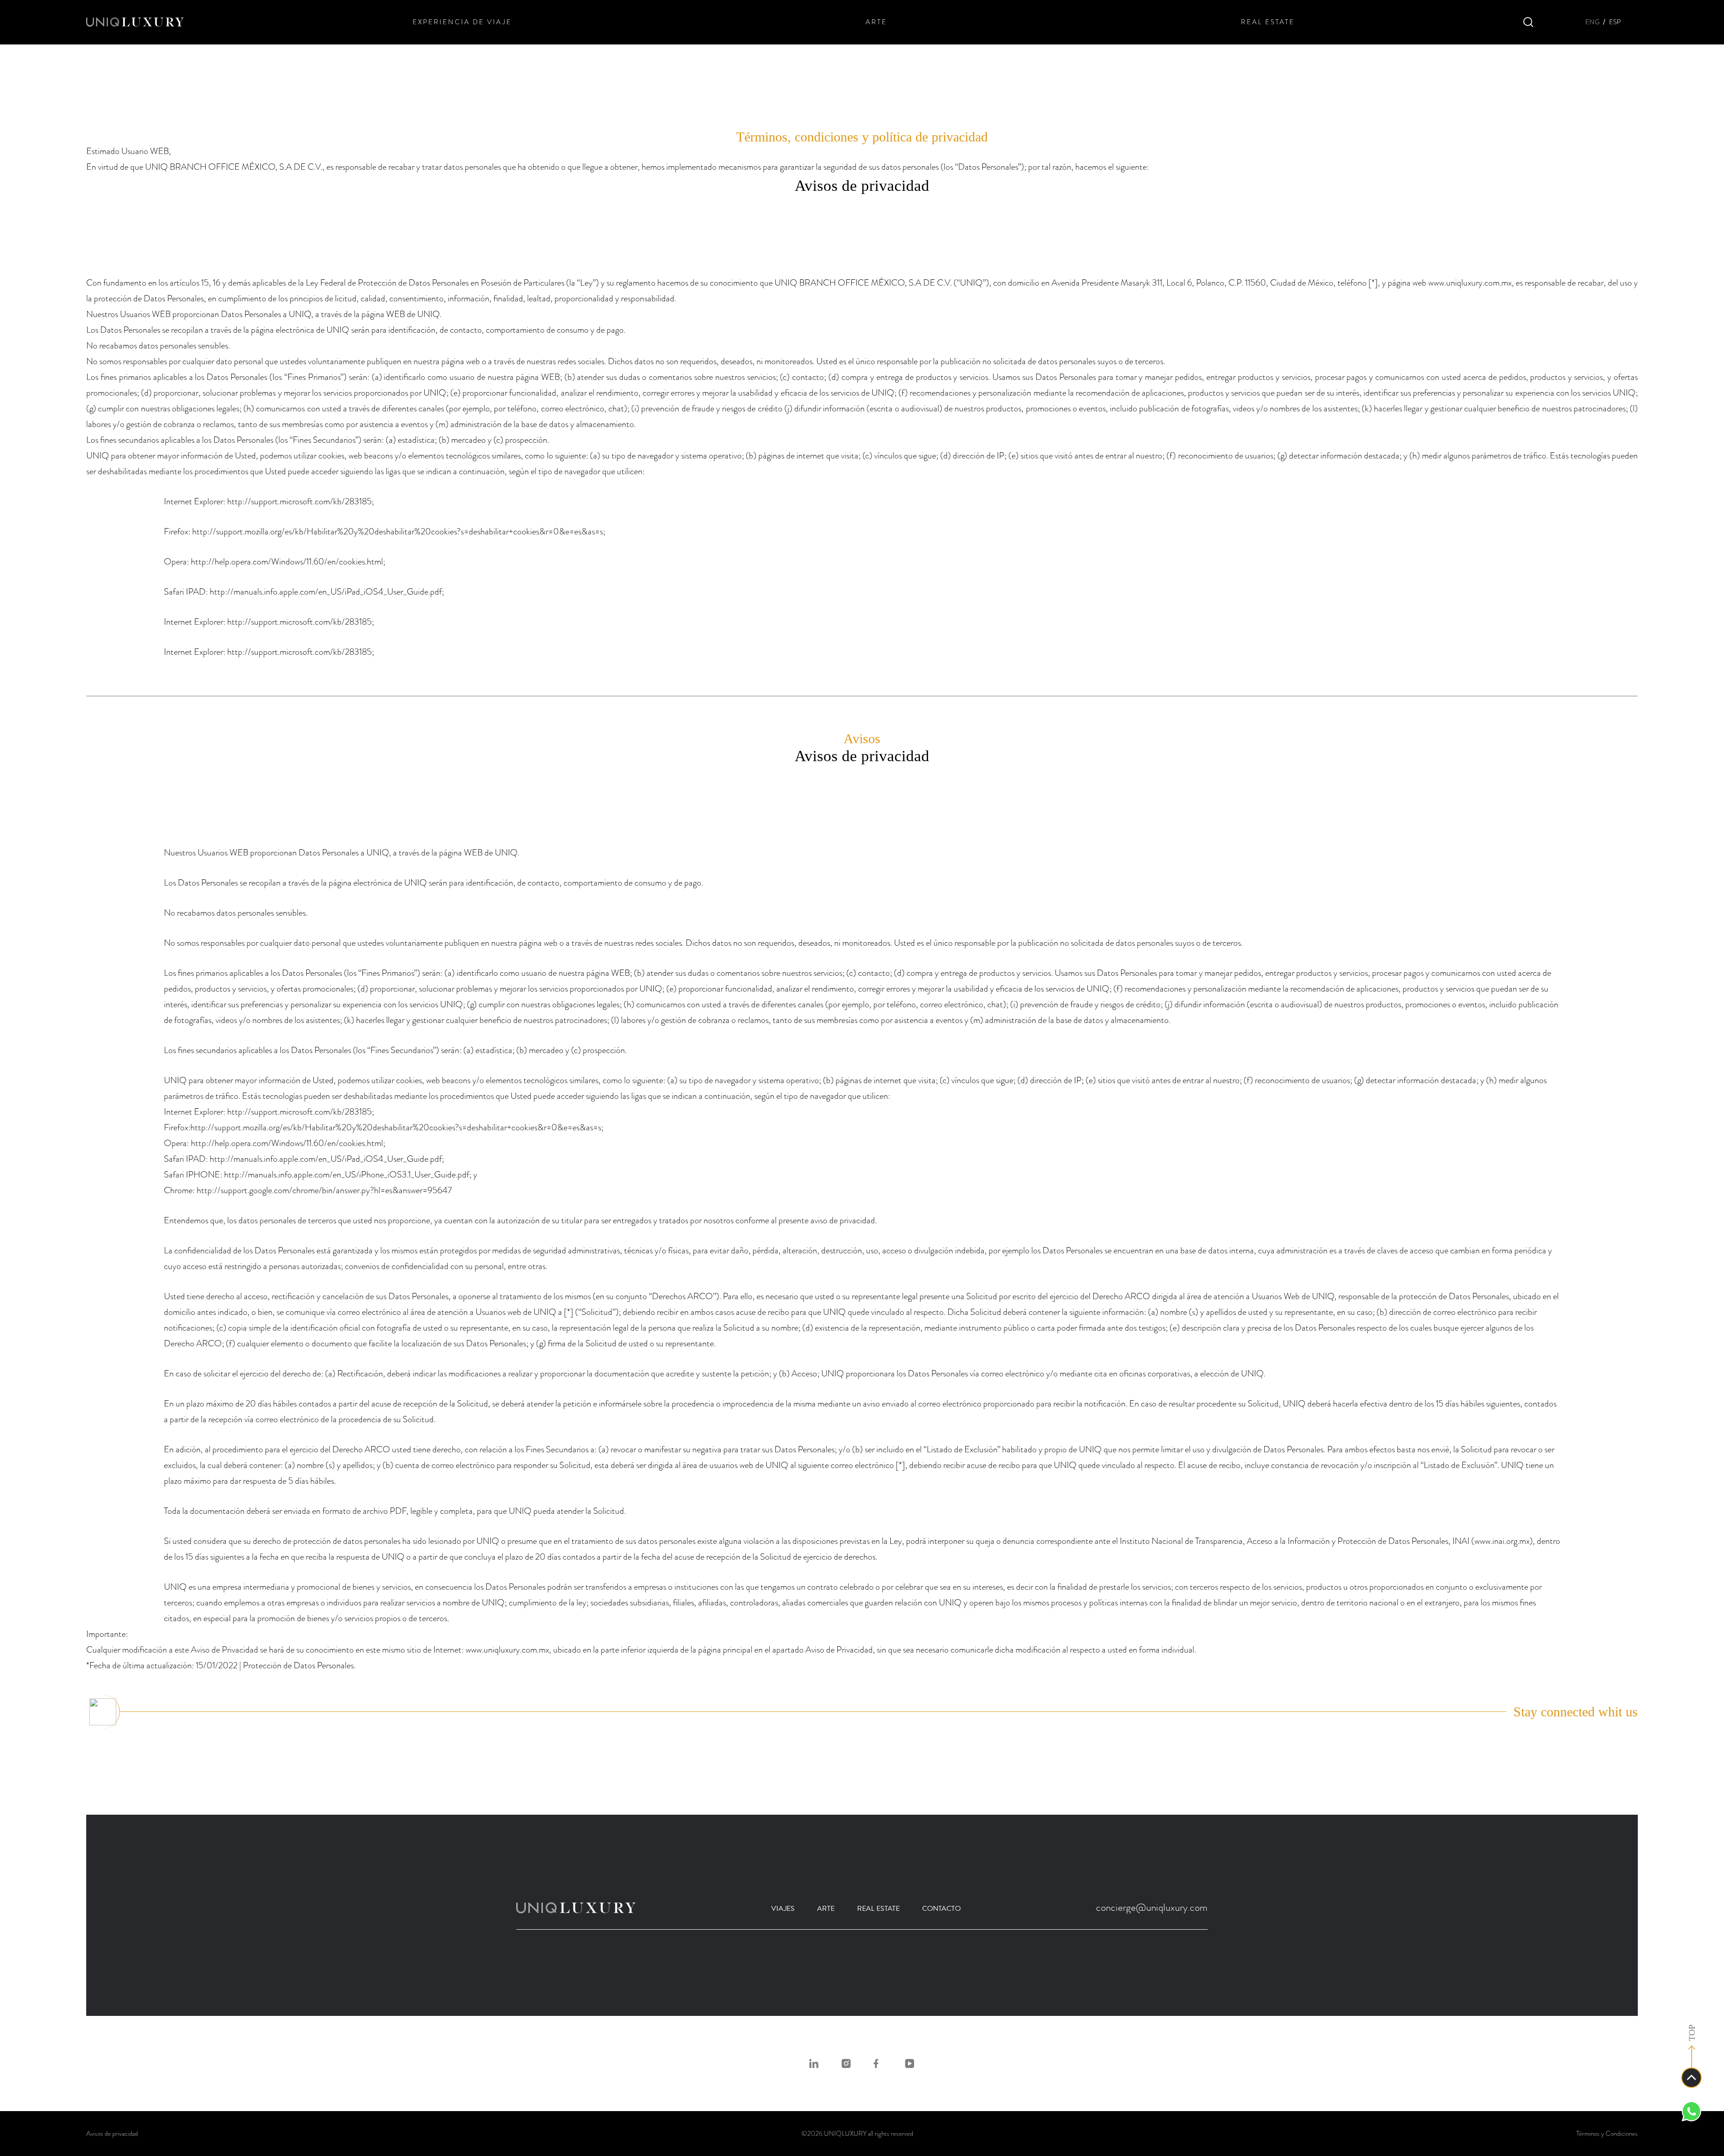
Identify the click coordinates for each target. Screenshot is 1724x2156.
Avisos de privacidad (112, 2134)
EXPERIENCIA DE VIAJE (462, 22)
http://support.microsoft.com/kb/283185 (299, 501)
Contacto (941, 1909)
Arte (826, 1909)
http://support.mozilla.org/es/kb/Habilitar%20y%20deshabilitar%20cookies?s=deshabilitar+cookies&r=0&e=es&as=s (398, 531)
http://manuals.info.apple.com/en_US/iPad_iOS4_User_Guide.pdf (326, 592)
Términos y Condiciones (1607, 2134)
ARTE (876, 22)
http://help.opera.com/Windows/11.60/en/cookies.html (287, 562)
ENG (1592, 22)
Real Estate (878, 1909)
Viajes (783, 1909)
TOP (1692, 2033)
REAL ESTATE (1268, 22)
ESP (1615, 22)
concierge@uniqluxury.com (1152, 1907)
